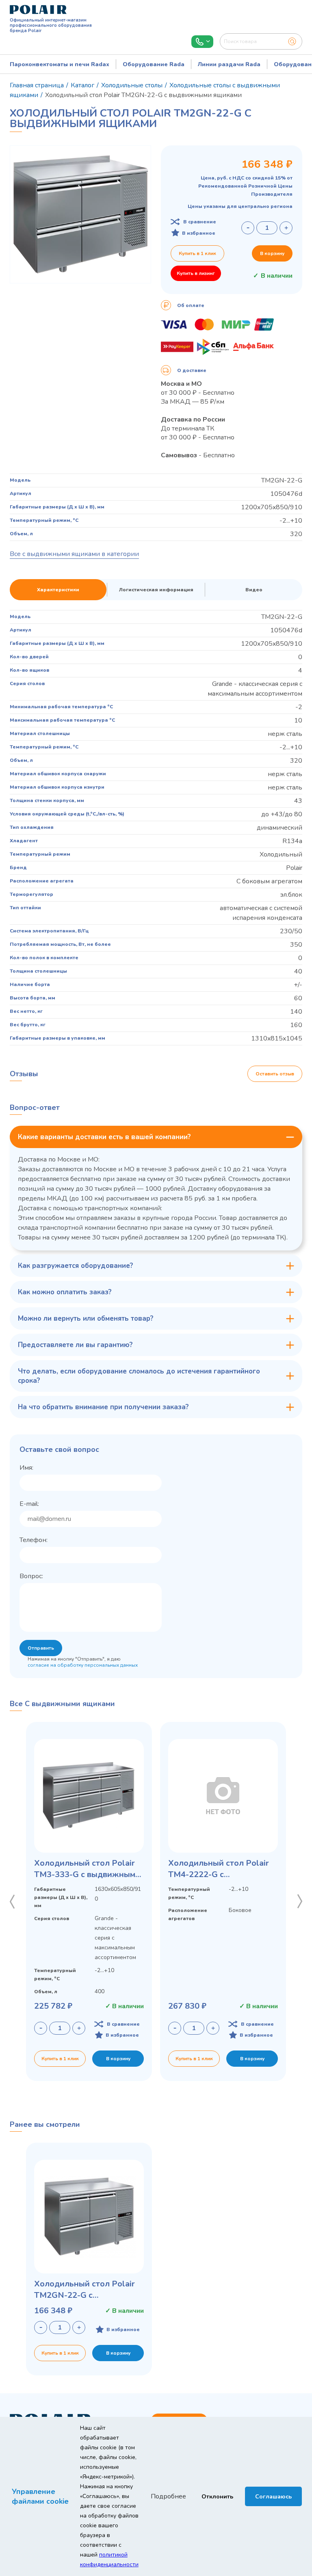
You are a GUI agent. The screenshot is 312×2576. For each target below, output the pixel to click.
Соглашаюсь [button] (273, 2496)
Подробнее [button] (168, 2496)
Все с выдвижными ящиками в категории (74, 554)
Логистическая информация (156, 590)
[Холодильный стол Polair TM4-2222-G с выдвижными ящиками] (223, 1796)
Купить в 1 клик (197, 253)
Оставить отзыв (275, 1074)
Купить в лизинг (196, 273)
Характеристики (58, 590)
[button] (12, 1901)
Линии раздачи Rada (229, 64)
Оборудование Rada (154, 64)
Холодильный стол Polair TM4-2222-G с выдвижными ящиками (219, 1869)
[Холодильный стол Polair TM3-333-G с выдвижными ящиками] (89, 1796)
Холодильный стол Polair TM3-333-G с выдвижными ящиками (87, 1869)
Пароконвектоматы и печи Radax (60, 64)
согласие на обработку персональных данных (83, 1665)
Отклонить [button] (217, 2496)
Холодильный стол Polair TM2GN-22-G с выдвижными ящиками (84, 2290)
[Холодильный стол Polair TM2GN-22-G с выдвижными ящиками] (89, 2217)
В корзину (272, 253)
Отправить (41, 1648)
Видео (254, 590)
